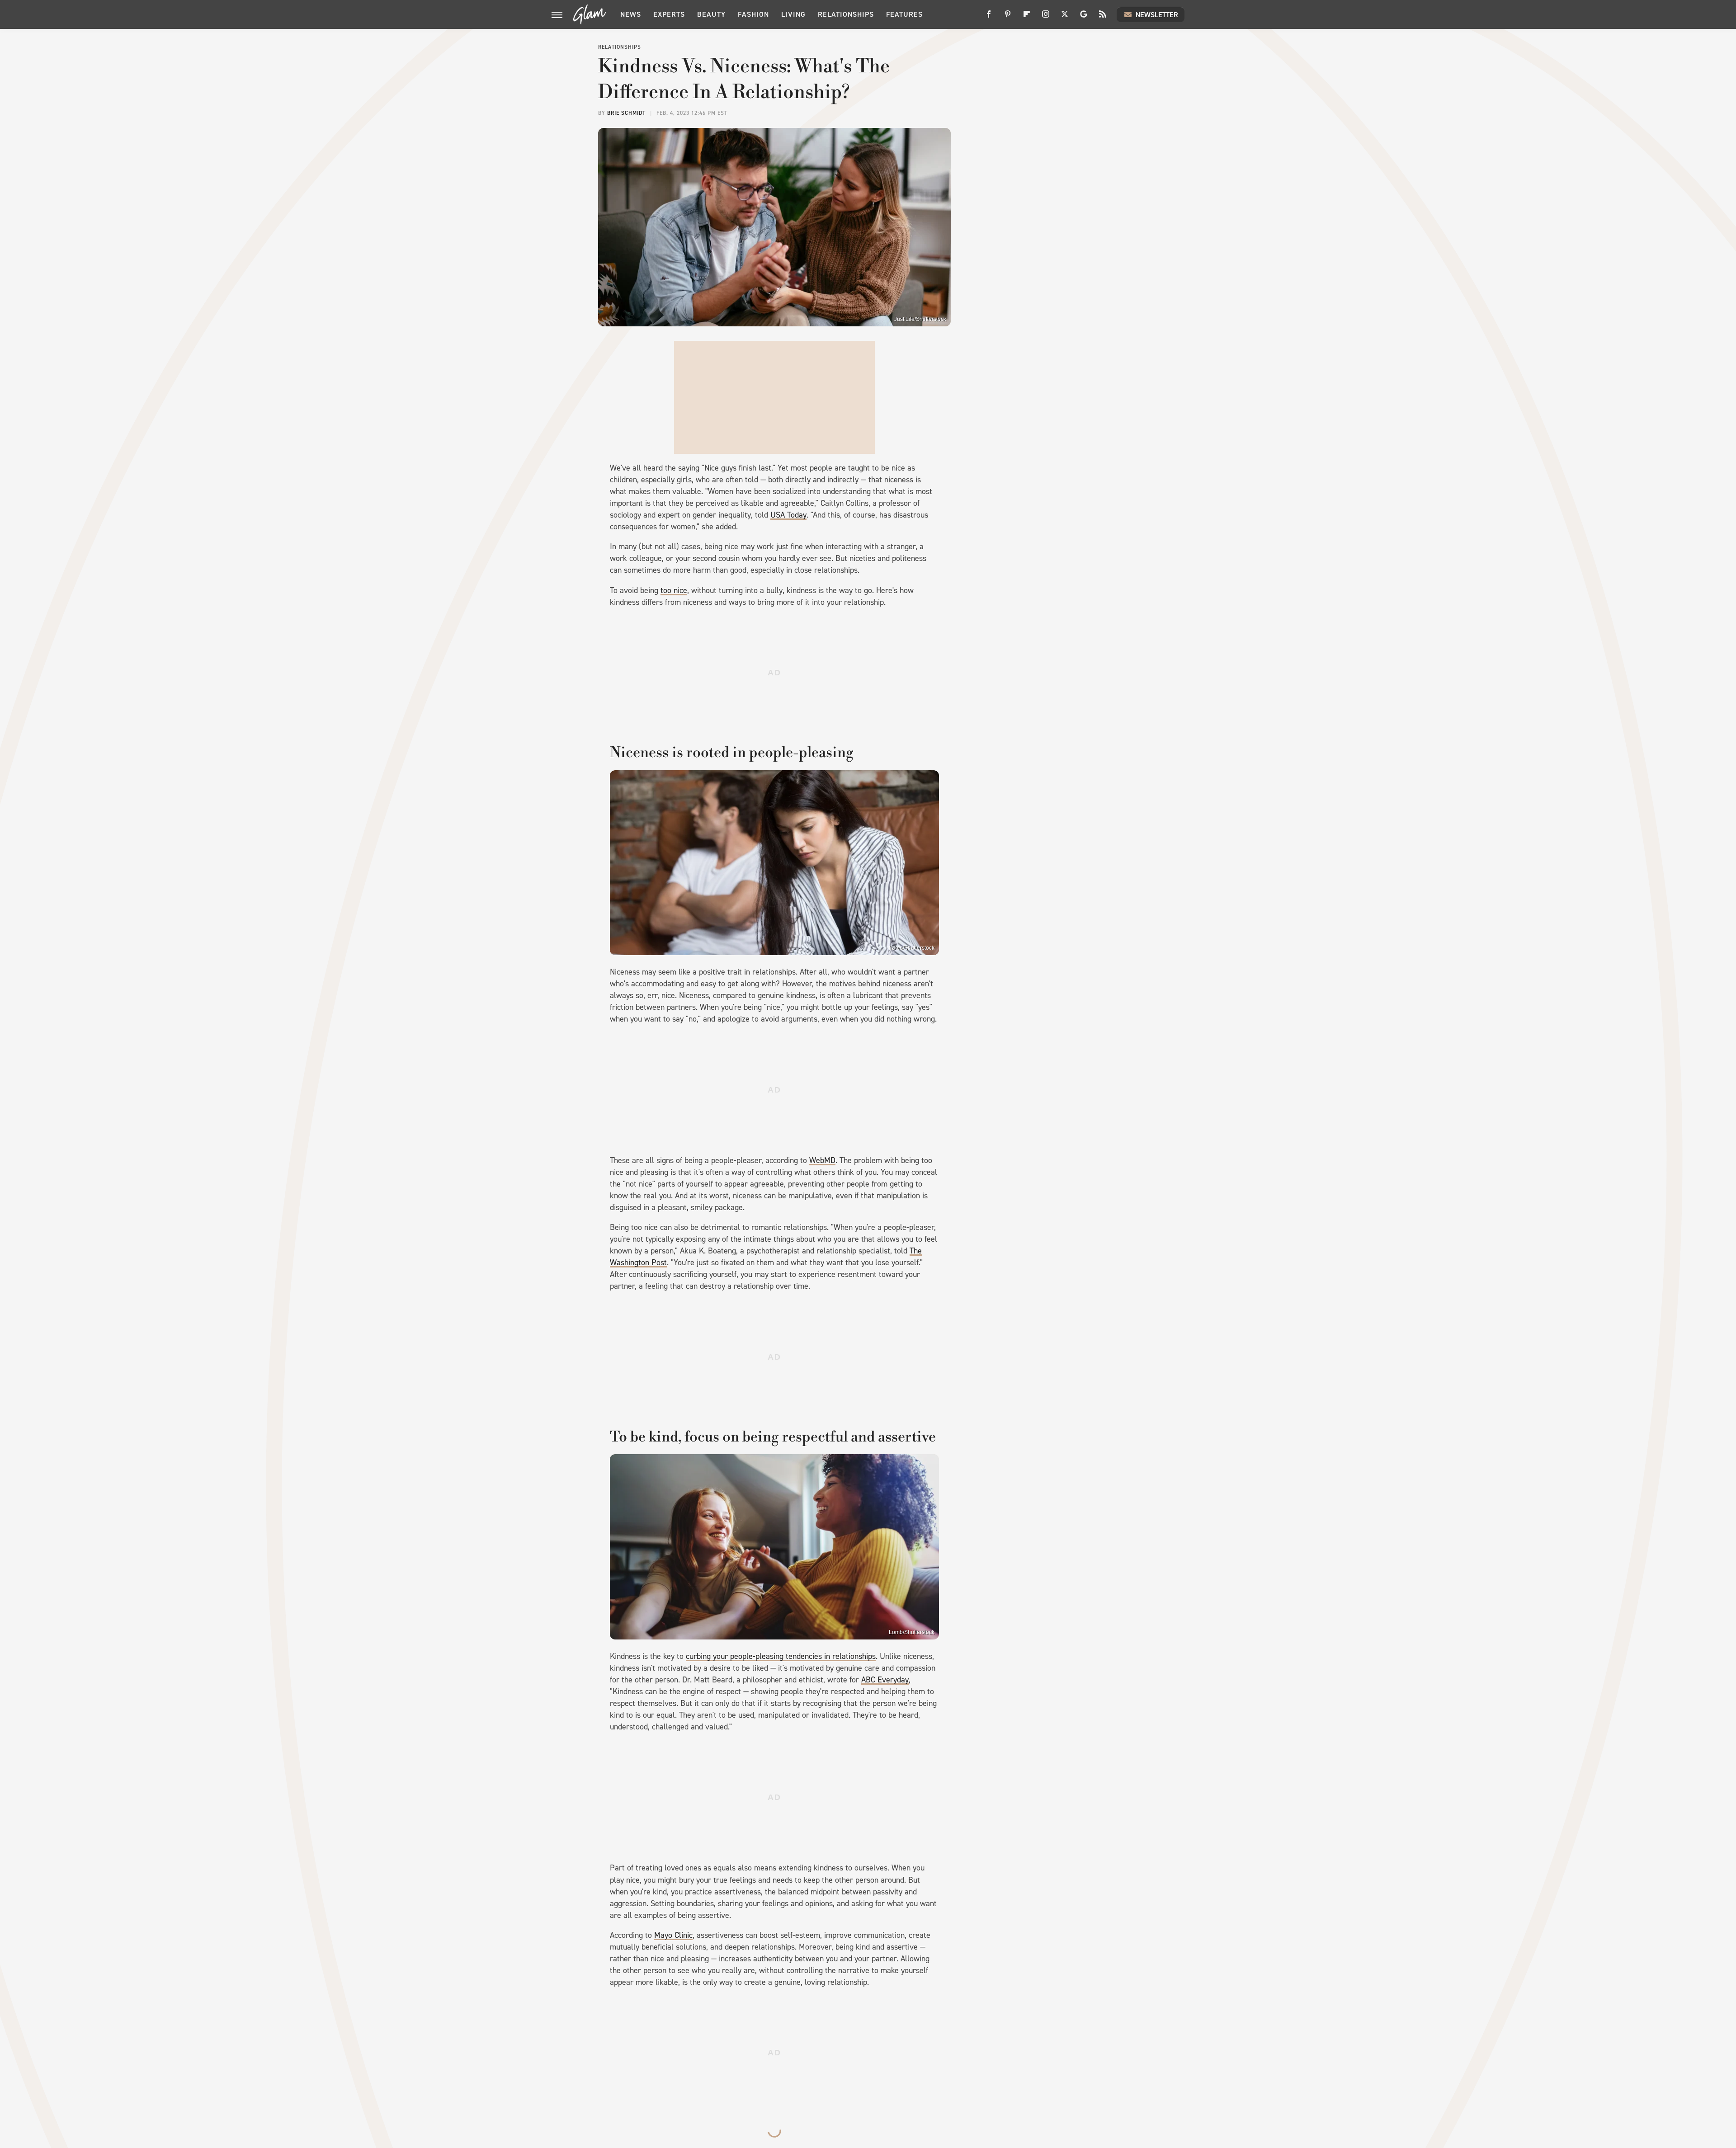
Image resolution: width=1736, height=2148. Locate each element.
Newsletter (1157, 15)
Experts (669, 14)
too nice (674, 590)
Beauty (711, 14)
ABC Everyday (885, 1680)
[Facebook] (989, 17)
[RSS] (1103, 17)
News (631, 14)
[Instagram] (1046, 17)
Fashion (753, 14)
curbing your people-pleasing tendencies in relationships (781, 1656)
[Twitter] (1065, 17)
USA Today (788, 515)
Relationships (846, 14)
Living (793, 14)
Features (904, 14)
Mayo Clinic (673, 1935)
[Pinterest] (1008, 17)
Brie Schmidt (626, 113)
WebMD (822, 1160)
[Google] (1084, 17)
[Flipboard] (1027, 17)
